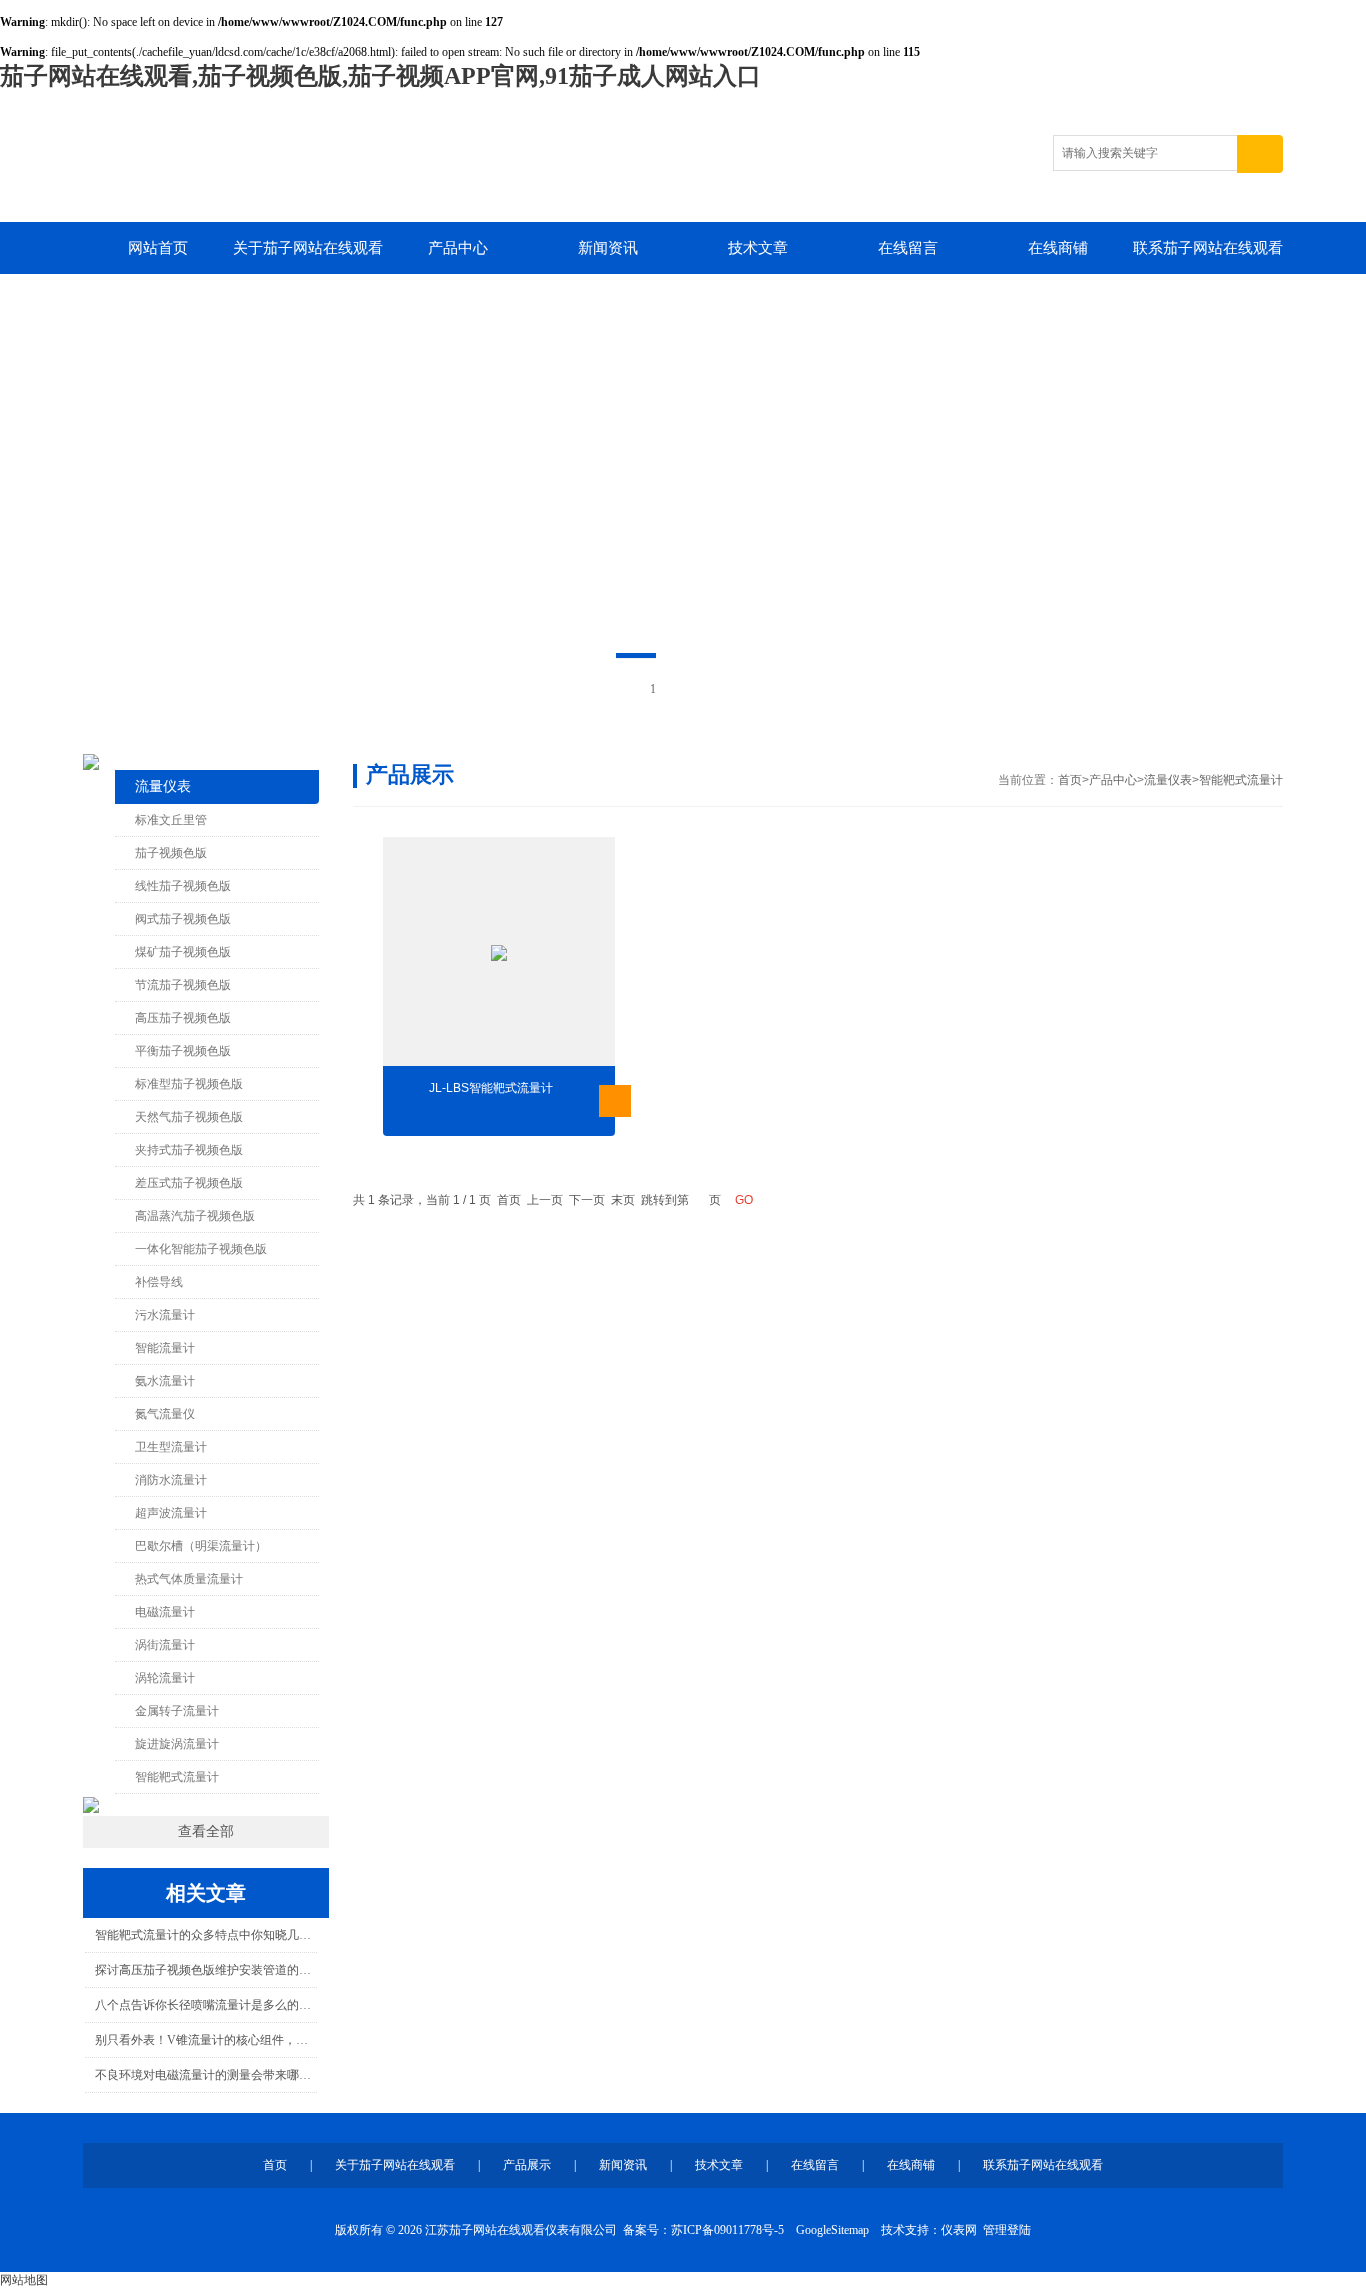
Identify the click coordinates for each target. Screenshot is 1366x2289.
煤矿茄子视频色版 (183, 952)
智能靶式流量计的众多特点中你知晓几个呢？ (205, 1935)
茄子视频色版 (171, 853)
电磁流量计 (165, 1612)
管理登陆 (1007, 2230)
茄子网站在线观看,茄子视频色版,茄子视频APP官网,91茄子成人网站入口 (380, 76)
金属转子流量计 (177, 1711)
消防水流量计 (171, 1480)
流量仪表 (163, 786)
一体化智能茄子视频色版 (201, 1249)
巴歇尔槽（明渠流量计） (201, 1546)
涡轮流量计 (165, 1678)
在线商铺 (1058, 248)
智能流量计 (165, 1348)
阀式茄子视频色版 (183, 919)
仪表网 (959, 2230)
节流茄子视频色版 (183, 985)
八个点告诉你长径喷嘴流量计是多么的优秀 (205, 2005)
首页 (1070, 780)
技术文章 (758, 248)
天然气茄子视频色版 (189, 1117)
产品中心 (458, 248)
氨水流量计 (165, 1381)
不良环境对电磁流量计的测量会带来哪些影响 (205, 2075)
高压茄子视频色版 (183, 1018)
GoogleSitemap (832, 2230)
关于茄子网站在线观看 (308, 248)
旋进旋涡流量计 (177, 1744)
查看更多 (615, 1101)
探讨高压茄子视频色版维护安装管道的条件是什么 (205, 1970)
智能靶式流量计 (177, 1777)
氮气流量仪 (165, 1414)
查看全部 (206, 1831)
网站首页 (158, 248)
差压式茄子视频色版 (189, 1183)
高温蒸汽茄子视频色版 (195, 1216)
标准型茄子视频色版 (189, 1084)
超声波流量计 (171, 1513)
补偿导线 (159, 1282)
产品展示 (527, 2165)
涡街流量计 (165, 1645)
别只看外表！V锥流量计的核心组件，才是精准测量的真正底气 (205, 2040)
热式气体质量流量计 (189, 1579)
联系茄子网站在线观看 (1208, 248)
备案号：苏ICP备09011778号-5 (703, 2230)
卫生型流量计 (171, 1447)
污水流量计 (165, 1315)
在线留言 (908, 248)
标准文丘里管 (171, 820)
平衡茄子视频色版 (183, 1051)
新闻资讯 (608, 248)
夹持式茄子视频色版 (189, 1150)
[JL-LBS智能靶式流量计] (499, 953)
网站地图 (24, 2280)
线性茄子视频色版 (183, 886)
